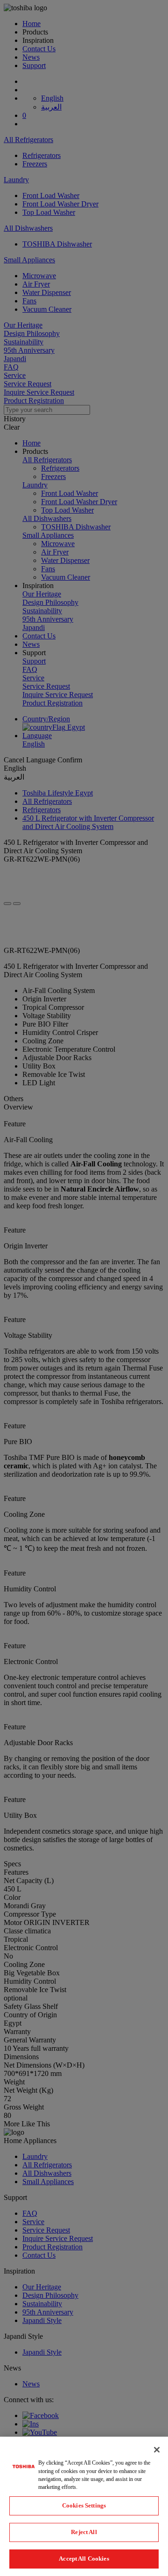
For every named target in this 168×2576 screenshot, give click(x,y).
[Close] (157, 2450)
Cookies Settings (84, 2505)
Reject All (84, 2532)
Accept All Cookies (84, 2559)
